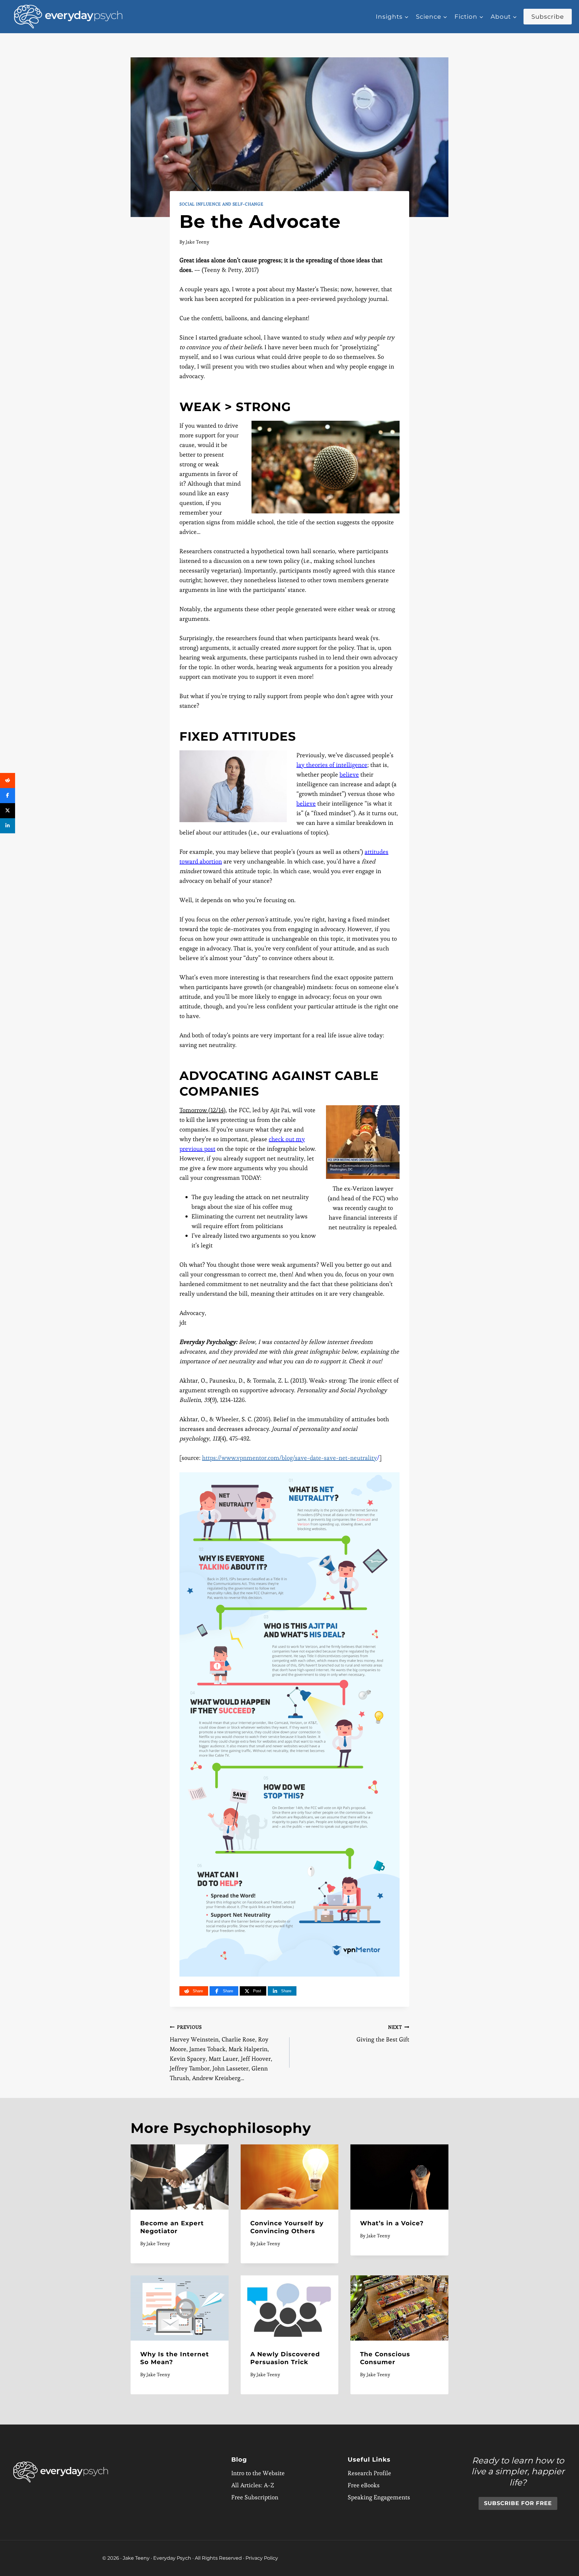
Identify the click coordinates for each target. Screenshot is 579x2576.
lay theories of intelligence (332, 765)
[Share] (8, 780)
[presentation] (180, 2177)
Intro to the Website (258, 2473)
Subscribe (548, 17)
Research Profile (369, 2473)
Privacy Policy (262, 2558)
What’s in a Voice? (392, 2223)
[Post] (8, 811)
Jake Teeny (198, 242)
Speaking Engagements (379, 2497)
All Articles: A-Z (253, 2485)
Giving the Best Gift (383, 2034)
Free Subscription (255, 2497)
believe (349, 774)
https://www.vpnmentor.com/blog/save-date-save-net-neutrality (289, 1458)
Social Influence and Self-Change (221, 204)
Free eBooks (364, 2485)
